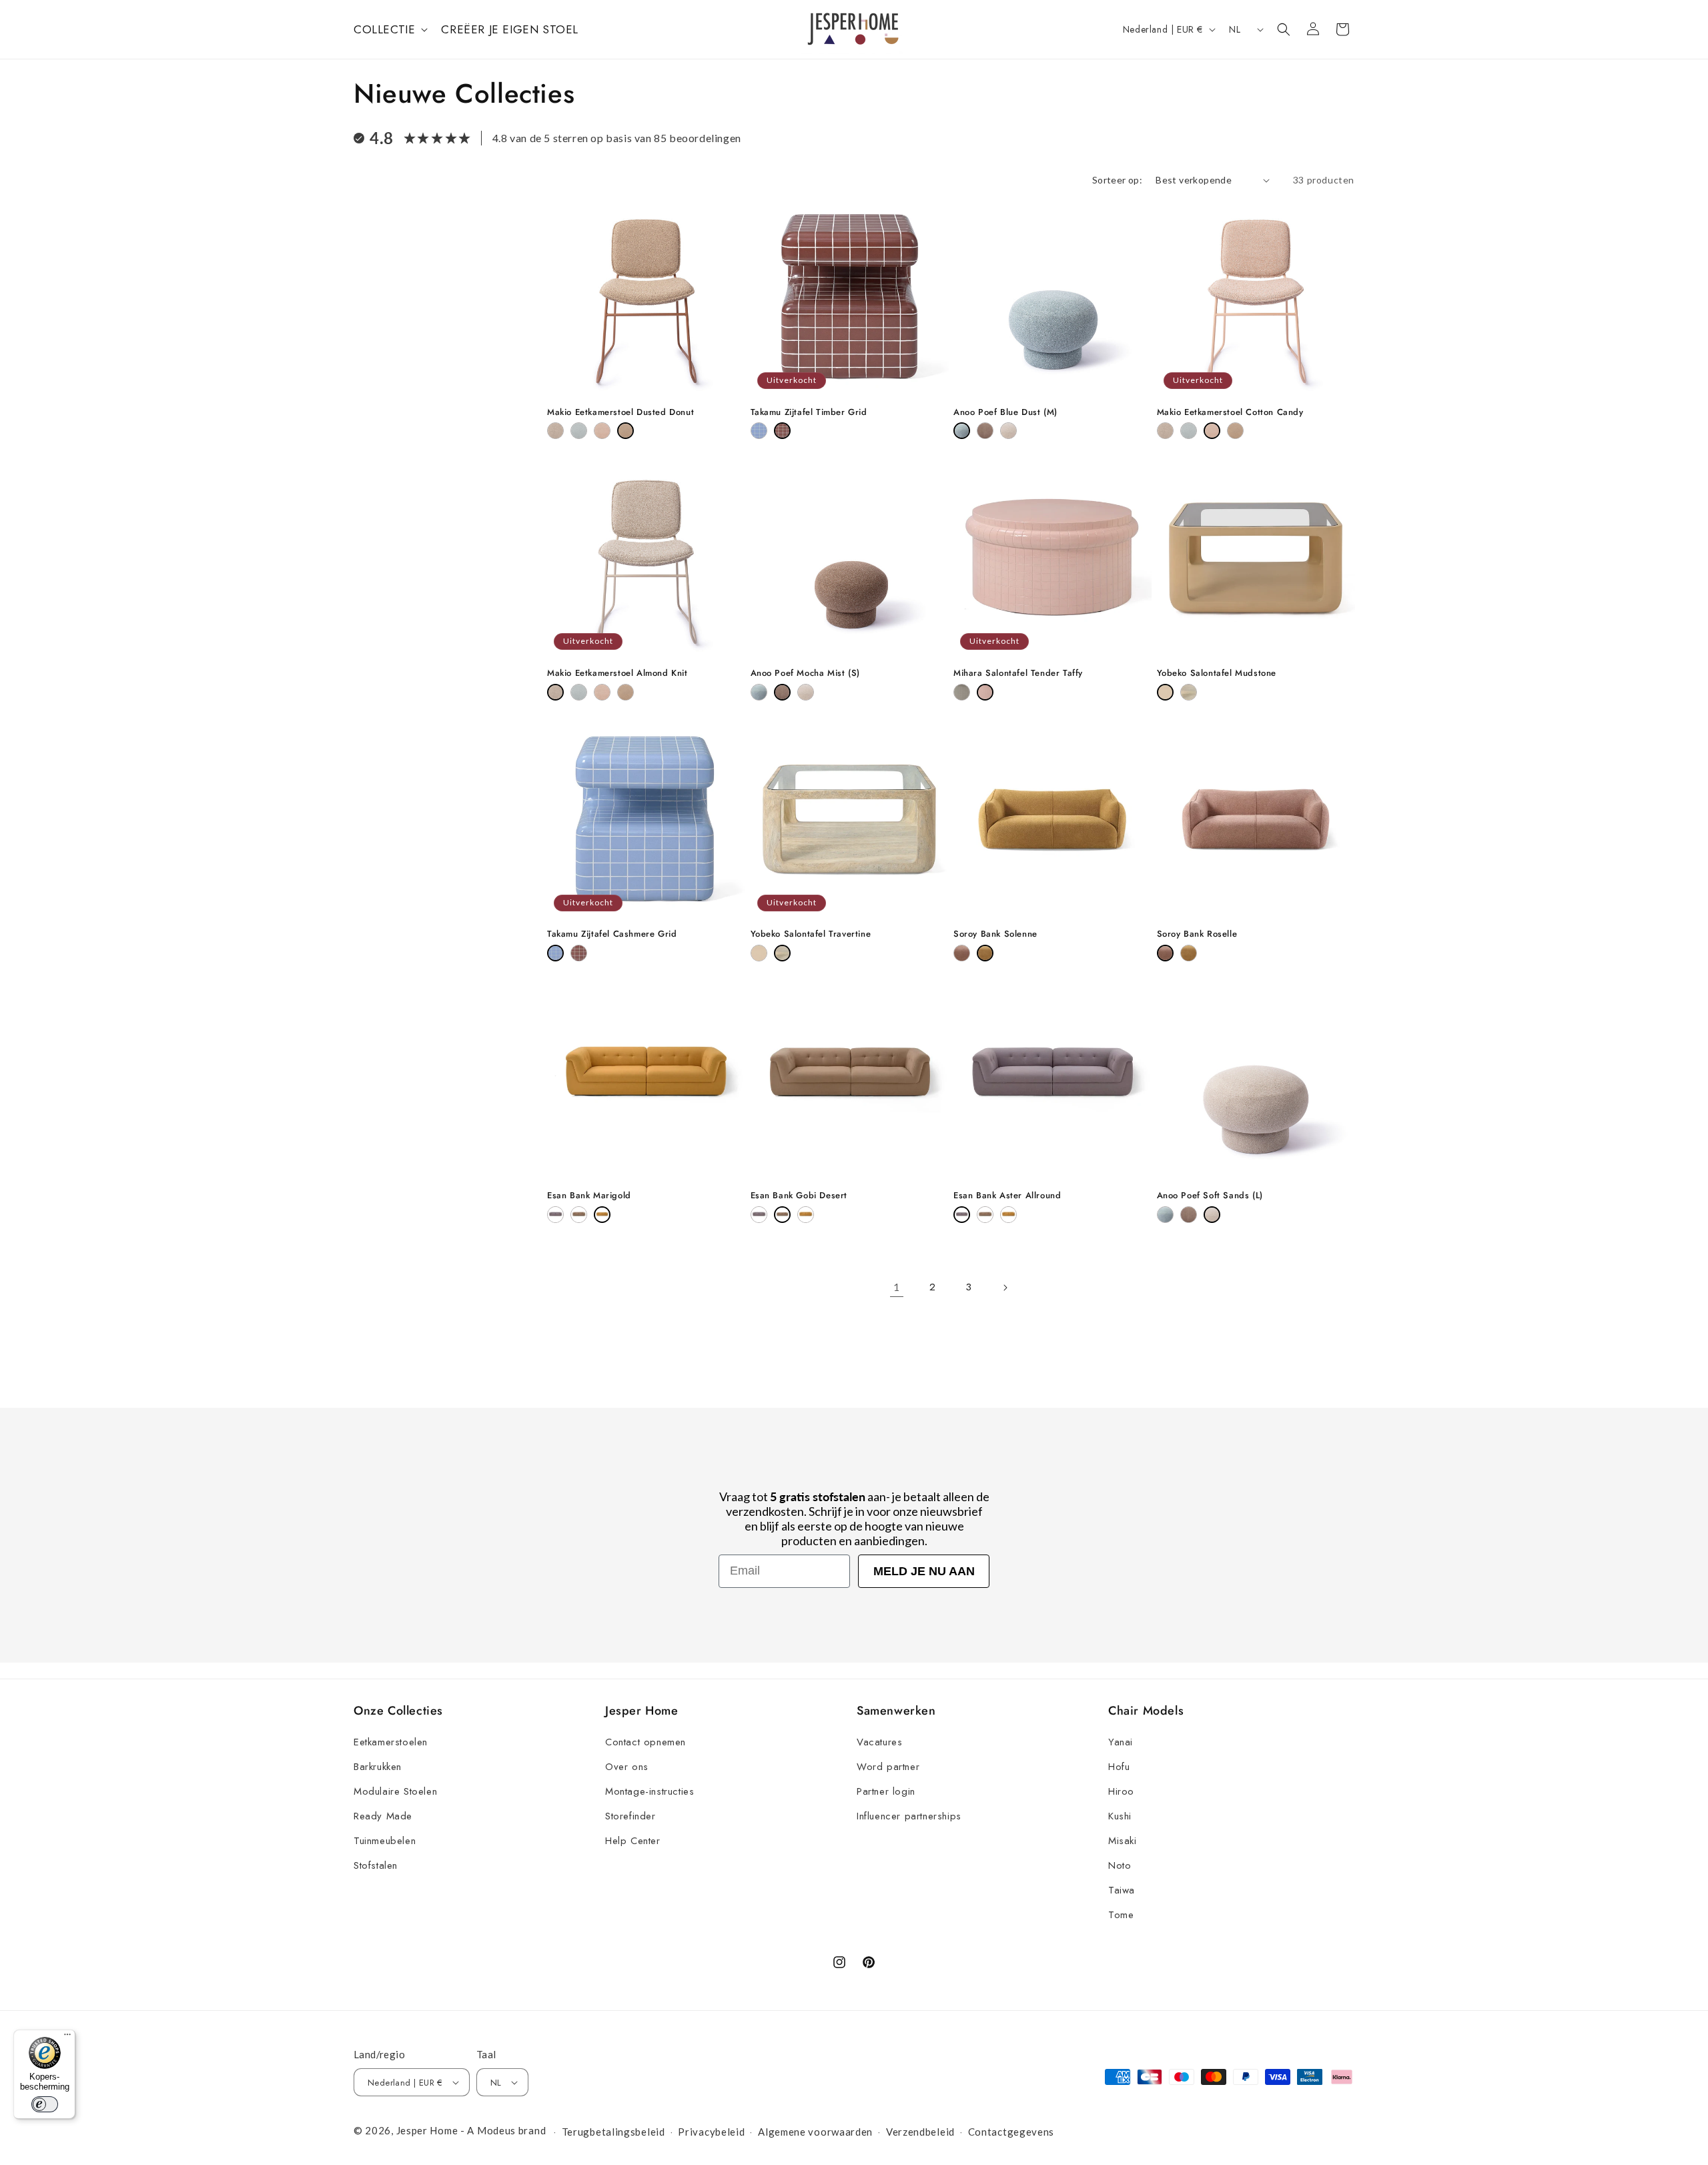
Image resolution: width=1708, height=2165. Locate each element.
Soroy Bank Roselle (1197, 934)
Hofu (1119, 1767)
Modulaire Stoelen (395, 1791)
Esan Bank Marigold (589, 1196)
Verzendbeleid (920, 2132)
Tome (1121, 1915)
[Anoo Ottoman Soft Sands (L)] (1008, 431)
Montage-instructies (650, 1791)
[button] (389, 29)
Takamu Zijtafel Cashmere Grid (612, 934)
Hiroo (1121, 1791)
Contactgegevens (1011, 2132)
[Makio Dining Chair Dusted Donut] (625, 431)
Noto (1120, 1865)
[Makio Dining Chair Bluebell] (579, 431)
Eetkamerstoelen (391, 1742)
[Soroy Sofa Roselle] (962, 953)
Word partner (888, 1767)
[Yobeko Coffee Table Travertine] (1189, 692)
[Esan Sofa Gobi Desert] (579, 1215)
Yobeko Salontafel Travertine (811, 934)
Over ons (627, 1767)
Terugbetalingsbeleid (613, 2132)
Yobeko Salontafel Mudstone (1217, 674)
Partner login (886, 1791)
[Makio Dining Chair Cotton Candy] (602, 431)
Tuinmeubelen (385, 1841)
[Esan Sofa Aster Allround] (555, 1215)
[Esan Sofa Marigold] (602, 1215)
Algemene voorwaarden (815, 2132)
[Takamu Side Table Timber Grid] (782, 431)
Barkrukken (378, 1767)
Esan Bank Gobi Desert (799, 1196)
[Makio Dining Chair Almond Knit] (555, 431)
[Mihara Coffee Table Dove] (962, 692)
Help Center (633, 1841)
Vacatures (879, 1742)
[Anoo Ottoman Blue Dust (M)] (962, 431)
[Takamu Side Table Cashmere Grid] (759, 431)
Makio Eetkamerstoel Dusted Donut (620, 413)
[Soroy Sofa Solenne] (985, 953)
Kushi (1120, 1816)
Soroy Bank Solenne (995, 934)
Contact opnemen (646, 1742)
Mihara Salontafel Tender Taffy (1018, 674)
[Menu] (67, 2038)
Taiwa (1122, 1890)
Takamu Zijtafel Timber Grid (809, 413)
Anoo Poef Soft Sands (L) (1210, 1196)
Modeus (496, 2130)
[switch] (45, 2104)
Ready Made (383, 1816)
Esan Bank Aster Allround (1007, 1196)
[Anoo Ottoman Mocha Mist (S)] (985, 431)
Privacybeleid (711, 2132)
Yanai (1121, 1742)
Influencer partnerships (909, 1816)
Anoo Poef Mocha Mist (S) (805, 674)
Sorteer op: (1117, 180)
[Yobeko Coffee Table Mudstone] (1165, 692)
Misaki (1123, 1841)
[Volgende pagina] (1005, 1288)
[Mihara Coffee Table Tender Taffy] (985, 692)
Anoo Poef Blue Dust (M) (1005, 413)
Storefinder (630, 1816)
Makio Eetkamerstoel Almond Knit (617, 674)
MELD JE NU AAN (924, 1571)
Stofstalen (376, 1865)
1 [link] (897, 1287)
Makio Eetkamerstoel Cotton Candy (1230, 413)
